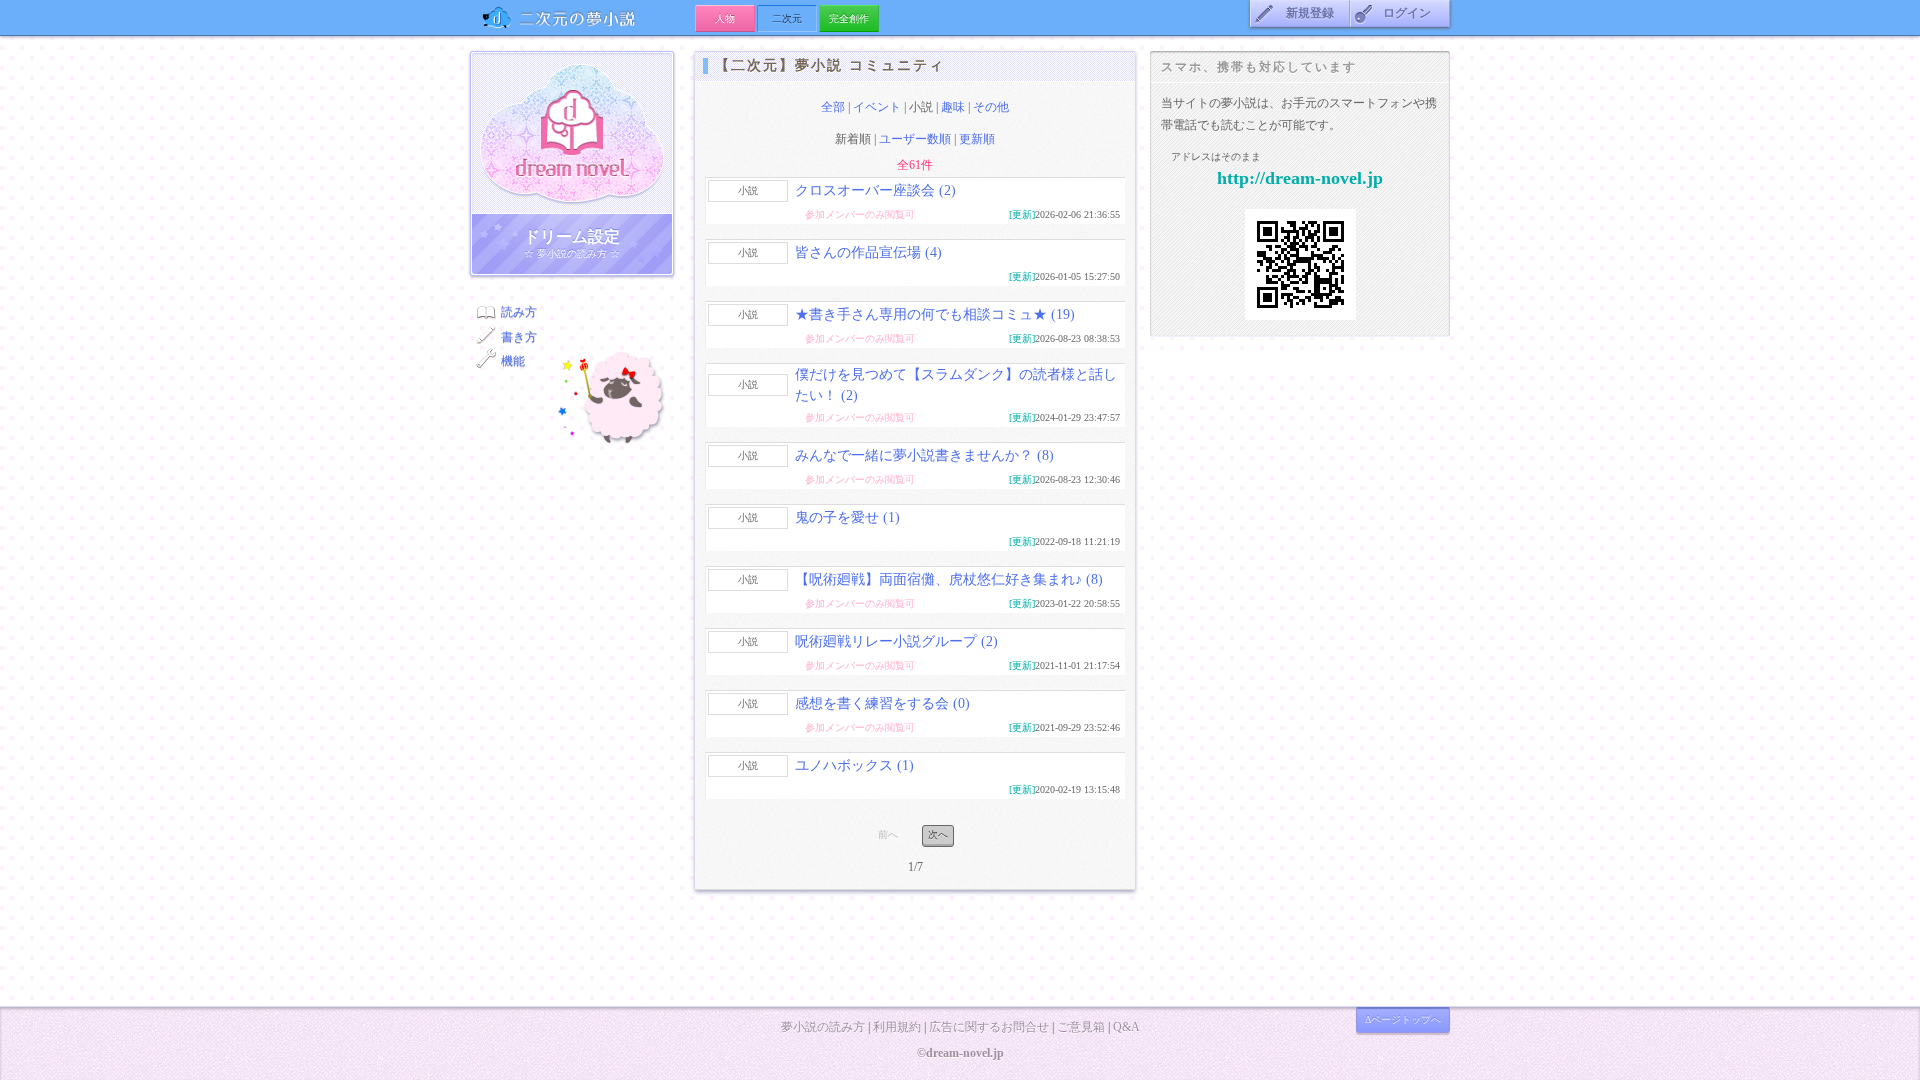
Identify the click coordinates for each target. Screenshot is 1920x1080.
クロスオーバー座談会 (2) (875, 190)
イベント (877, 107)
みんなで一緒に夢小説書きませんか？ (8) (924, 455)
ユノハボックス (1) (854, 765)
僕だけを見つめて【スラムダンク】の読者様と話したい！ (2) (956, 385)
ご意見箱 (1081, 1027)
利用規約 (897, 1027)
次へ (938, 834)
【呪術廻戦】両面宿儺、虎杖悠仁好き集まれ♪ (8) (949, 579)
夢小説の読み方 (823, 1027)
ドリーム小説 (572, 133)
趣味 (953, 107)
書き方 (519, 337)
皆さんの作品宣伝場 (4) (868, 252)
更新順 (977, 139)
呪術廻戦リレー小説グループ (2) (896, 641)
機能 (513, 361)
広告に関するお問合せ (989, 1027)
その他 (991, 107)
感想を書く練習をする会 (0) (882, 703)
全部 (833, 107)
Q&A (1126, 1027)
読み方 (519, 312)
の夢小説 (582, 17)
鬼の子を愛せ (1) (847, 517)
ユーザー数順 (915, 139)
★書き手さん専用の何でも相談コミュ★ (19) (935, 314)
